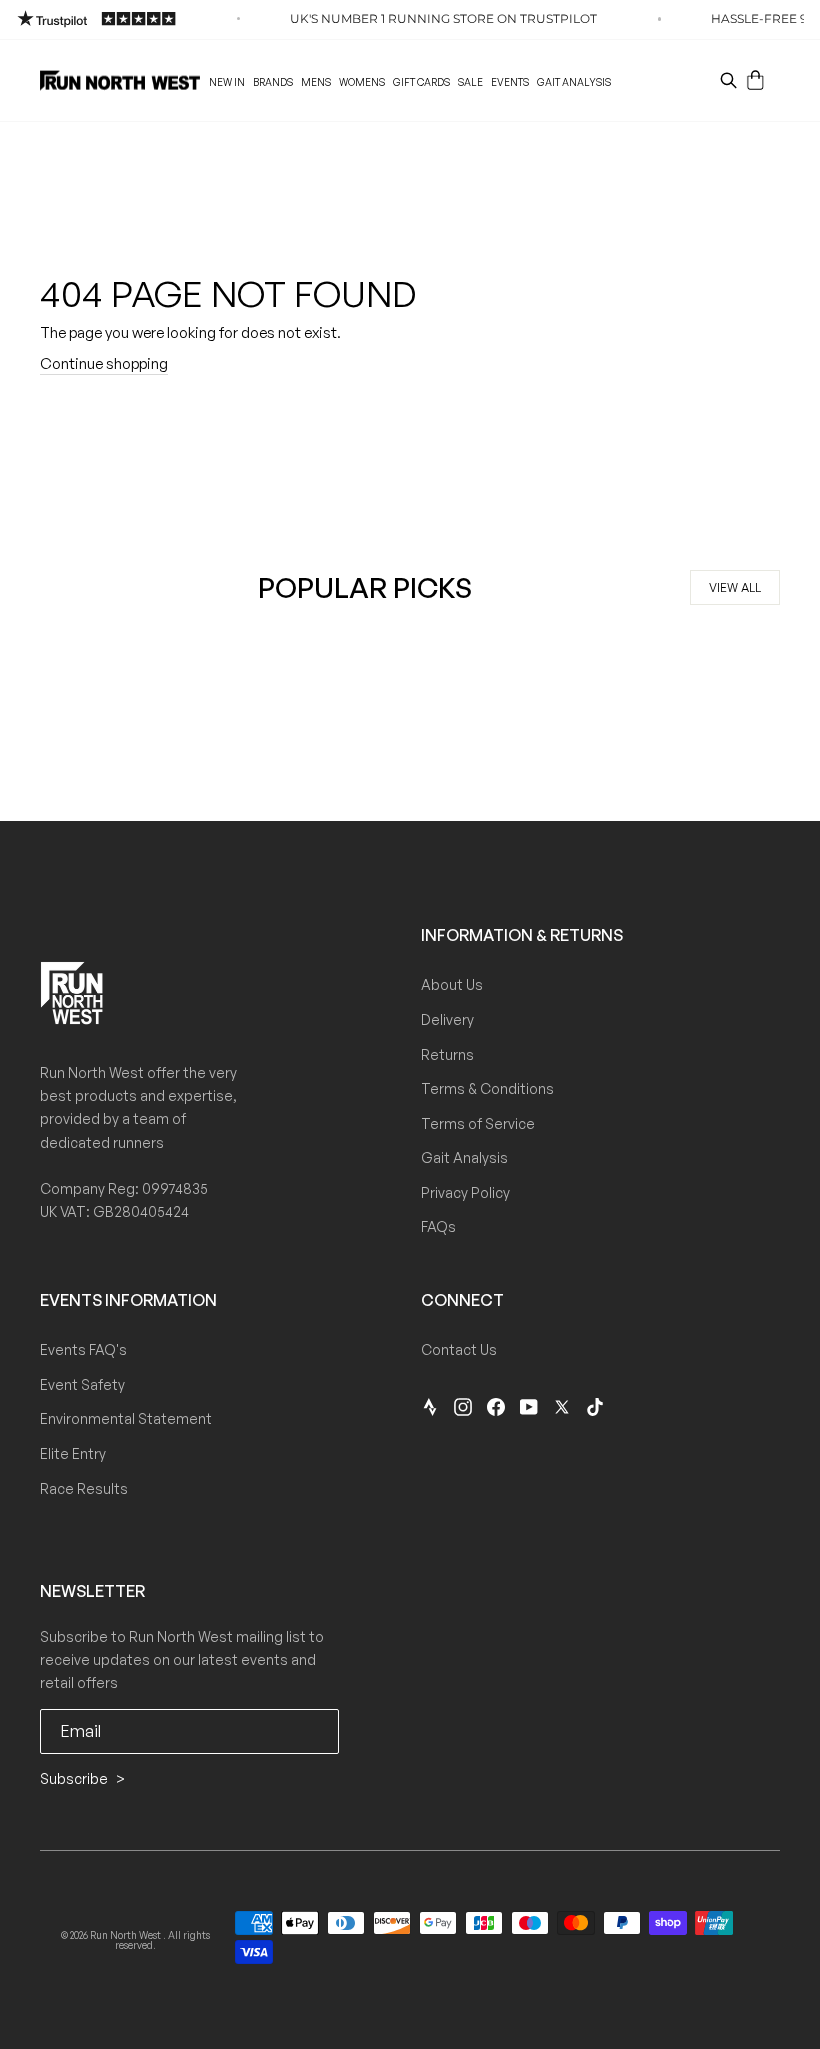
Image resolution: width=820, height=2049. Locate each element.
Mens (316, 82)
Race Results (84, 1488)
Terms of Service (478, 1123)
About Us (452, 984)
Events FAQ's (83, 1349)
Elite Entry (73, 1453)
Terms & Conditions (487, 1088)
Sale (470, 82)
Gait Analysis (574, 82)
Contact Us (459, 1349)
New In (227, 82)
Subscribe (75, 1778)
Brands (273, 82)
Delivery (447, 1019)
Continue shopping (104, 363)
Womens (362, 82)
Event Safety (82, 1384)
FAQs (438, 1226)
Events (510, 82)
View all (735, 587)
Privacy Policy (465, 1192)
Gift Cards (421, 82)
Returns (447, 1054)
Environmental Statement (126, 1418)
